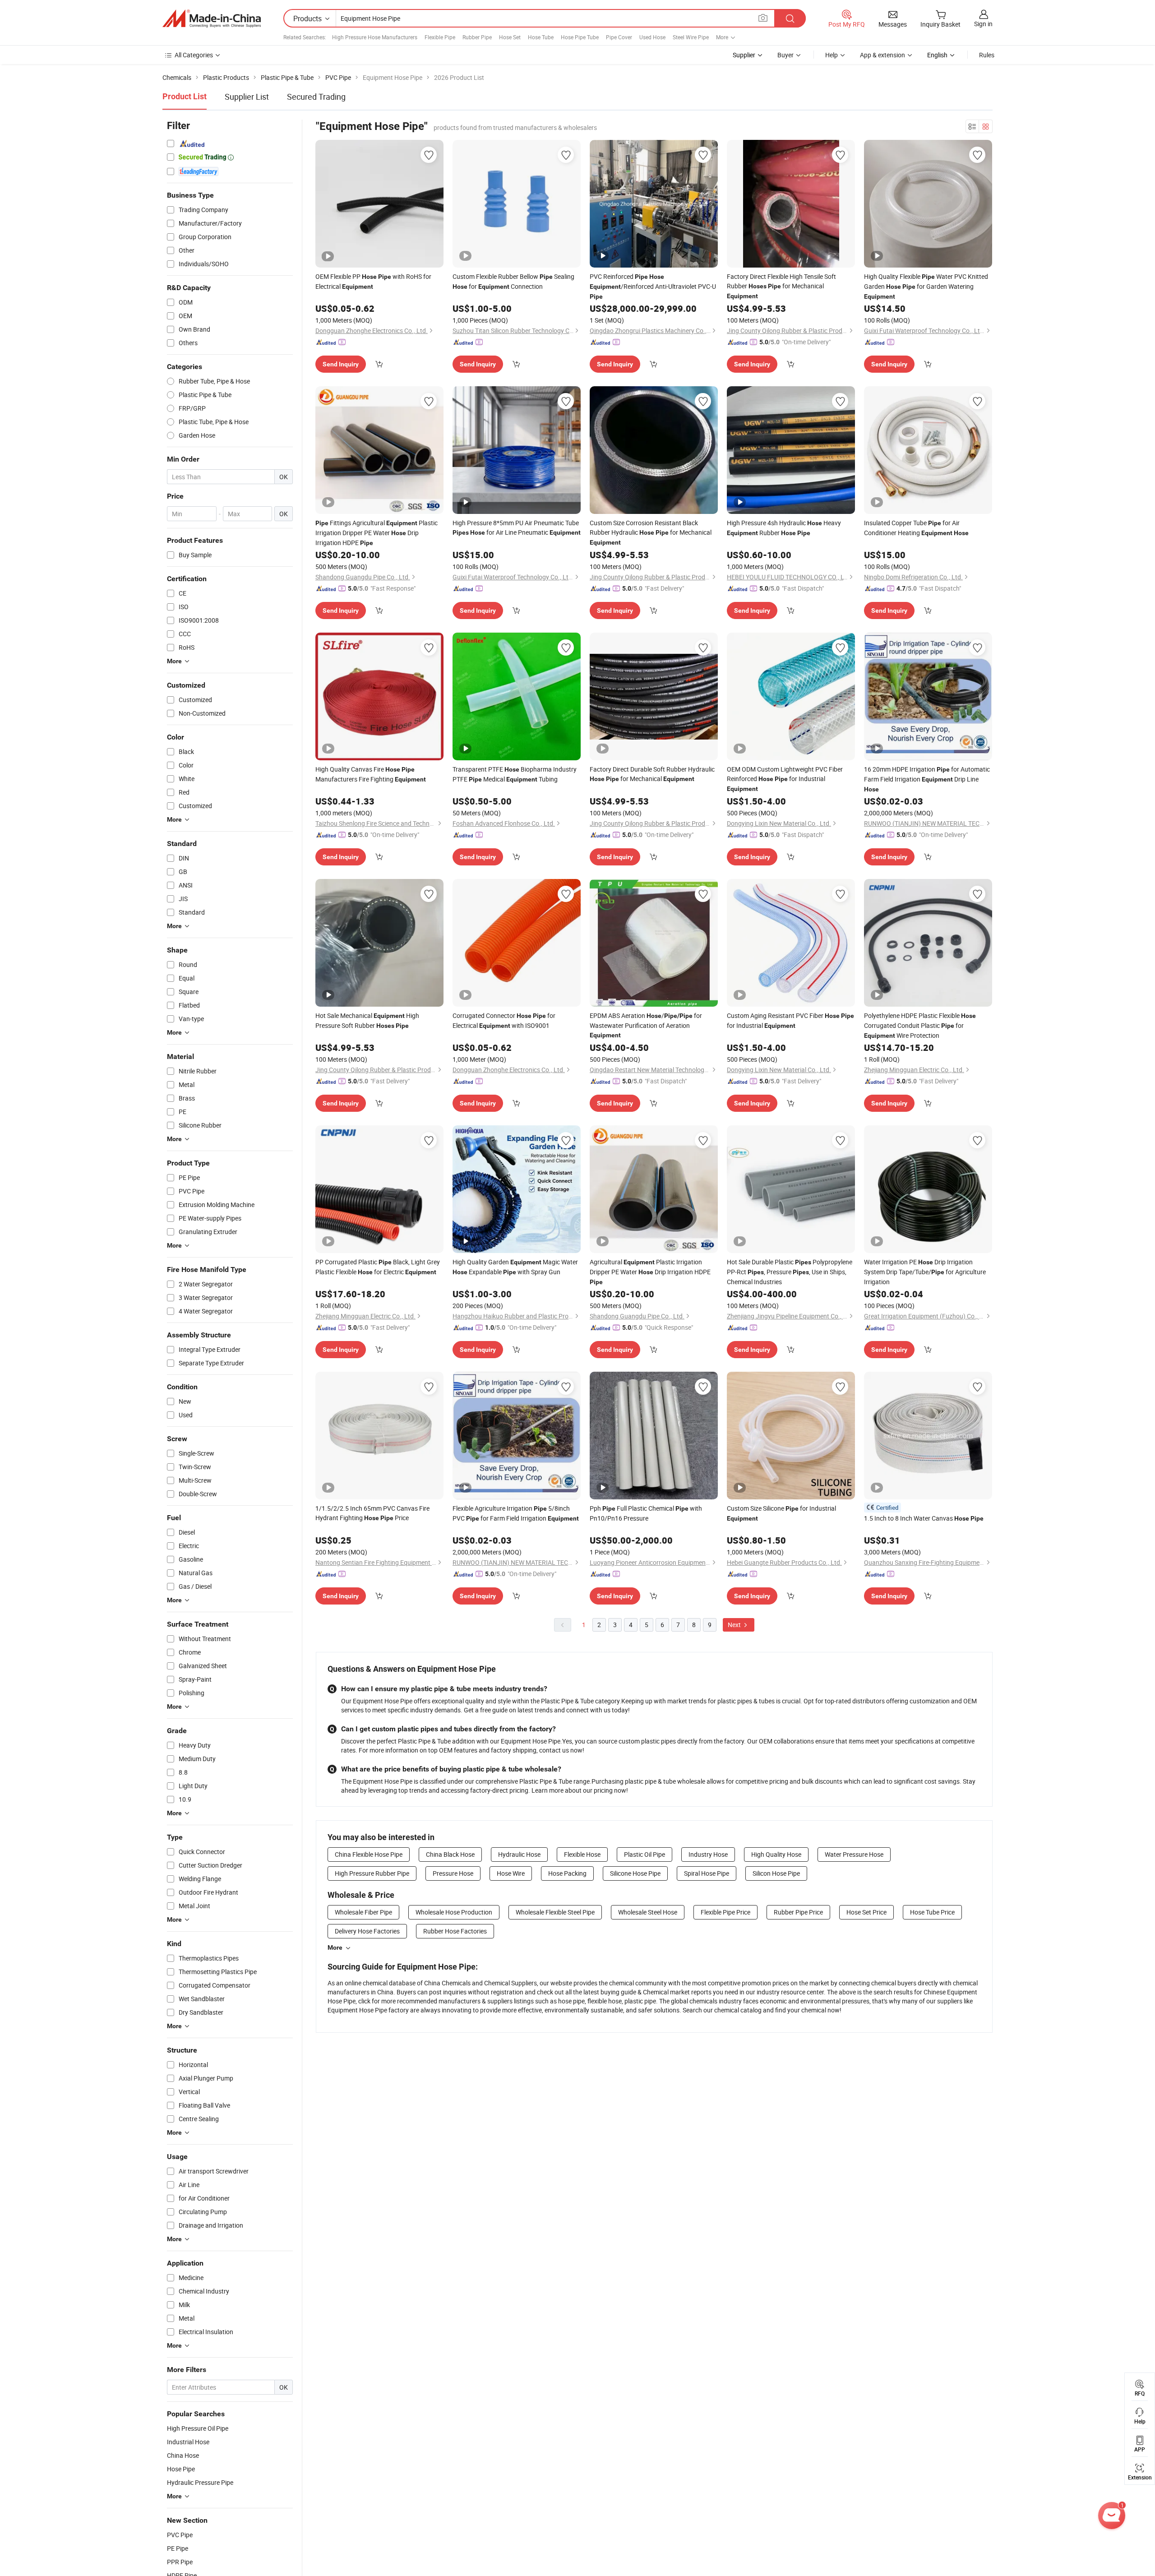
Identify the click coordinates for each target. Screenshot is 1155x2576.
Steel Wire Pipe (691, 37)
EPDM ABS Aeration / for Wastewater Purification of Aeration (646, 1025)
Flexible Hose (582, 1854)
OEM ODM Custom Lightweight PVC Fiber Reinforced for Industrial (785, 779)
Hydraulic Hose (519, 1854)
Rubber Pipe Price (798, 1912)
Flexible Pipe (440, 37)
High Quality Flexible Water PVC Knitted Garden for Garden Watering (926, 286)
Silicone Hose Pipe (635, 1873)
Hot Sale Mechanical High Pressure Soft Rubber (367, 1020)
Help (832, 55)
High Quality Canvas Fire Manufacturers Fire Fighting (371, 774)
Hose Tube (541, 37)
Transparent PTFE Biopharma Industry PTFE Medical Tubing (515, 774)
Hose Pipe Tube (580, 37)
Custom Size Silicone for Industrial (781, 1513)
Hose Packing (567, 1873)
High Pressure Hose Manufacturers (375, 37)
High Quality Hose (776, 1854)
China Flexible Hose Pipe (369, 1854)
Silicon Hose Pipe (776, 1873)
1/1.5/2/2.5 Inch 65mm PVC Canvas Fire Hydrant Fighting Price (372, 1513)
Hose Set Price (866, 1912)
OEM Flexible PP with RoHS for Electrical (373, 281)
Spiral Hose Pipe (707, 1873)
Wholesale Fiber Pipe (363, 1912)
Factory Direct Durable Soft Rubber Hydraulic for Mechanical (652, 774)
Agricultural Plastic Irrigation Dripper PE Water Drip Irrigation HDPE (650, 1272)
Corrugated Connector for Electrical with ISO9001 (504, 1020)
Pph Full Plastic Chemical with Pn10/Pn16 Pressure (646, 1513)
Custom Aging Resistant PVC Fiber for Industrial (790, 1020)
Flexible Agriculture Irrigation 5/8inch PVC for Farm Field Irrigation (516, 1513)
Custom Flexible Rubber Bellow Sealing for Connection (513, 281)
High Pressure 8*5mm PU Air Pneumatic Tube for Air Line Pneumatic (517, 527)
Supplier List (247, 97)
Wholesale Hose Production (454, 1912)
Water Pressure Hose (854, 1854)
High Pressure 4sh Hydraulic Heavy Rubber (784, 528)
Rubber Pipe (477, 37)
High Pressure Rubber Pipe (372, 1873)
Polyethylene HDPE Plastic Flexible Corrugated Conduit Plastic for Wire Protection (920, 1025)
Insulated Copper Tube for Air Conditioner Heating (916, 528)
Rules (987, 55)
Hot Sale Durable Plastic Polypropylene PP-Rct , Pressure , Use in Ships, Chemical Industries (790, 1272)
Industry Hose (708, 1854)
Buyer (785, 55)
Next (735, 1625)
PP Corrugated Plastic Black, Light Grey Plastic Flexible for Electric (378, 1267)
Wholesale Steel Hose (648, 1912)
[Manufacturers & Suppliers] (212, 18)
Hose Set (510, 37)
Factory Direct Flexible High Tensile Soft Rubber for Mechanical (781, 286)
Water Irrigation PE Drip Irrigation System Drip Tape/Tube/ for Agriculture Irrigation (925, 1272)
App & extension (882, 55)
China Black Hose (450, 1854)
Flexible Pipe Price (725, 1912)
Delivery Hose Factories (367, 1931)
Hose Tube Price (932, 1912)
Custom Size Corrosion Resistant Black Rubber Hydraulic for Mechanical (651, 532)
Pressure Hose (453, 1873)
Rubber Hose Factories (455, 1931)
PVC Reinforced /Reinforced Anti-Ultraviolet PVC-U (653, 286)
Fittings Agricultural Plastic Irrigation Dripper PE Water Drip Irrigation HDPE (377, 533)
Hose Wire (511, 1873)
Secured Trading (316, 97)
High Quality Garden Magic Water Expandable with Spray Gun (515, 1267)
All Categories (194, 55)
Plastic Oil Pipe (644, 1854)
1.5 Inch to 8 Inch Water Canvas (924, 1518)
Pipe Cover (619, 37)
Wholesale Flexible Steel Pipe (555, 1912)
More (335, 1947)
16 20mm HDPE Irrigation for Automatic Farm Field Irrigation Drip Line (927, 779)
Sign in (983, 24)
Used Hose (652, 37)
